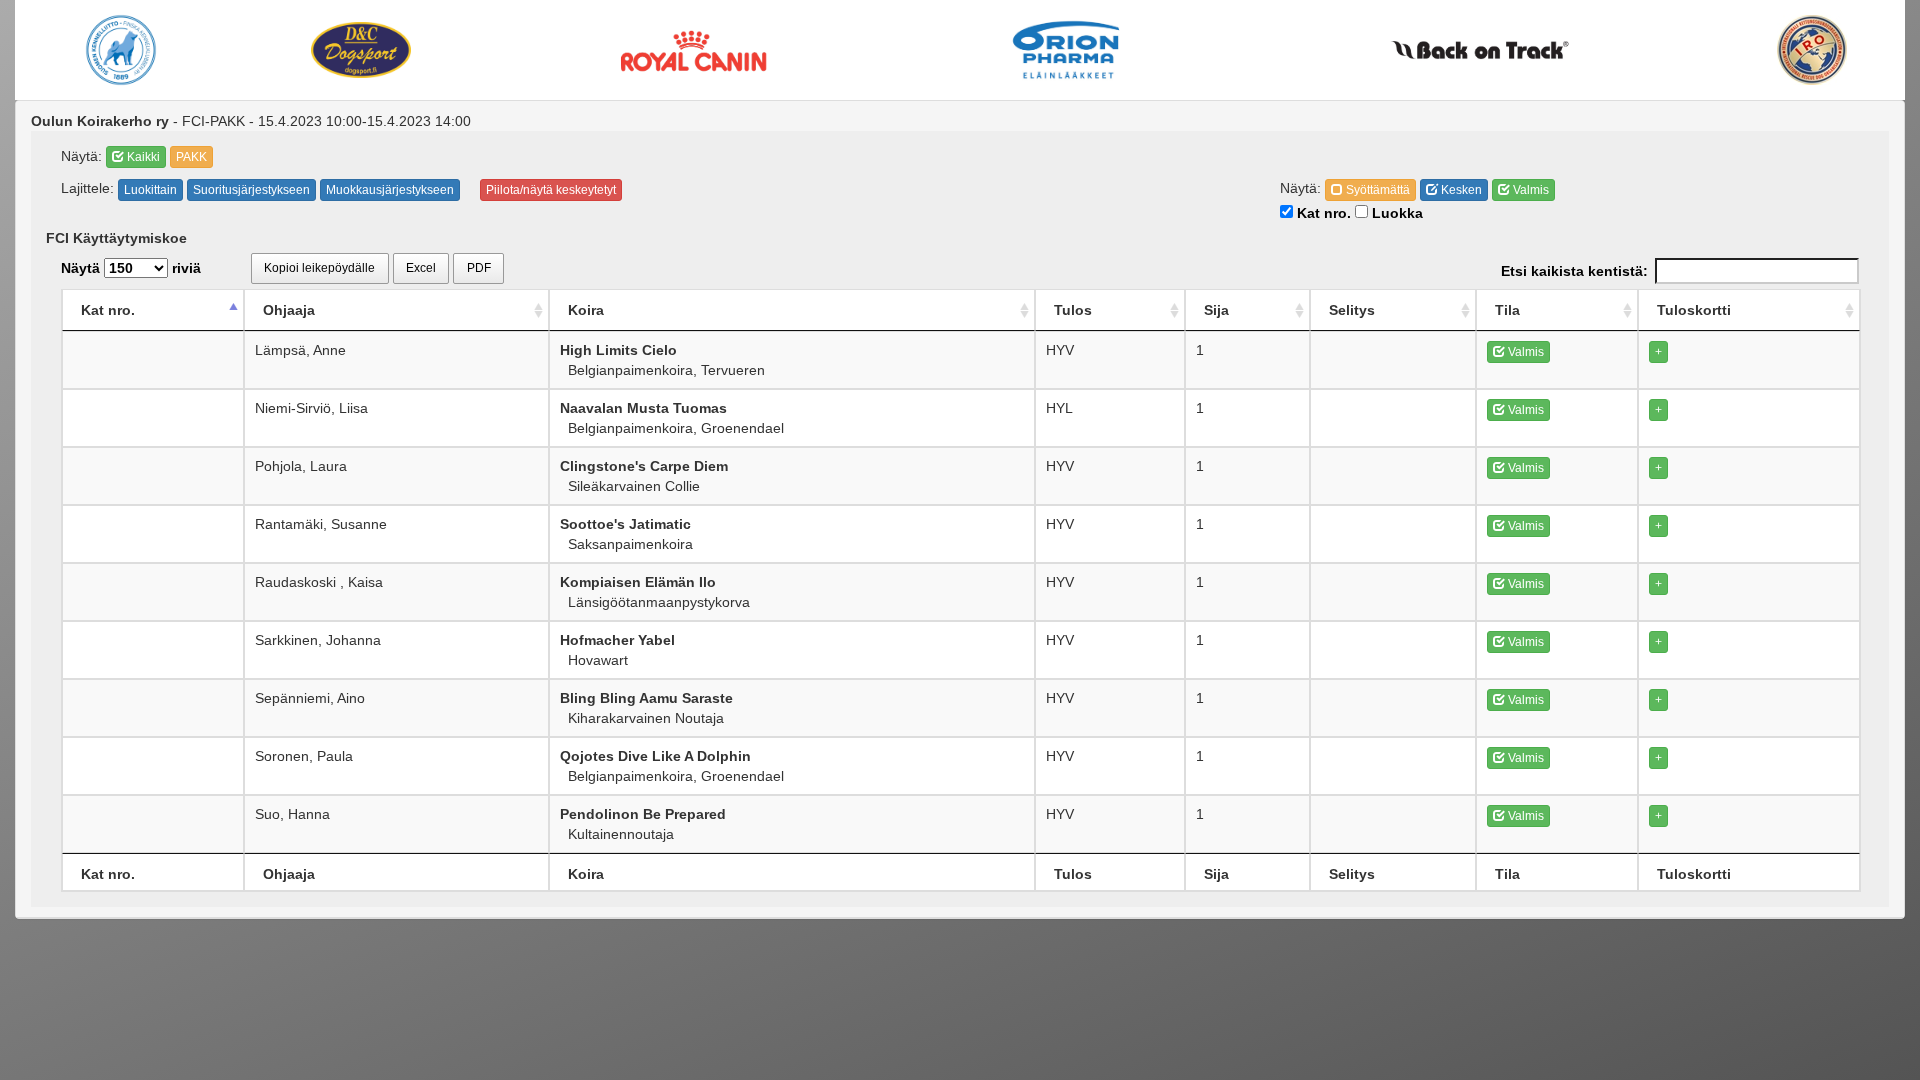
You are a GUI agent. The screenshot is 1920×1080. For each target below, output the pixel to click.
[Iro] (1812, 50)
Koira (586, 310)
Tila (1507, 310)
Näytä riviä (131, 268)
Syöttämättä (1376, 190)
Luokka (1395, 213)
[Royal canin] (693, 49)
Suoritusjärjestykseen (251, 190)
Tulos (1073, 310)
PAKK (191, 157)
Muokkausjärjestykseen (390, 190)
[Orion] (1066, 50)
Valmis (1529, 190)
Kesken (1460, 190)
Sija (1216, 310)
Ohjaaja (289, 310)
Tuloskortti (1694, 310)
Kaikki (142, 157)
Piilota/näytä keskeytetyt (551, 190)
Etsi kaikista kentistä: (1574, 271)
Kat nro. (1322, 213)
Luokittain (150, 190)
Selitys (1352, 310)
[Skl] (121, 50)
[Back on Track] (1479, 50)
